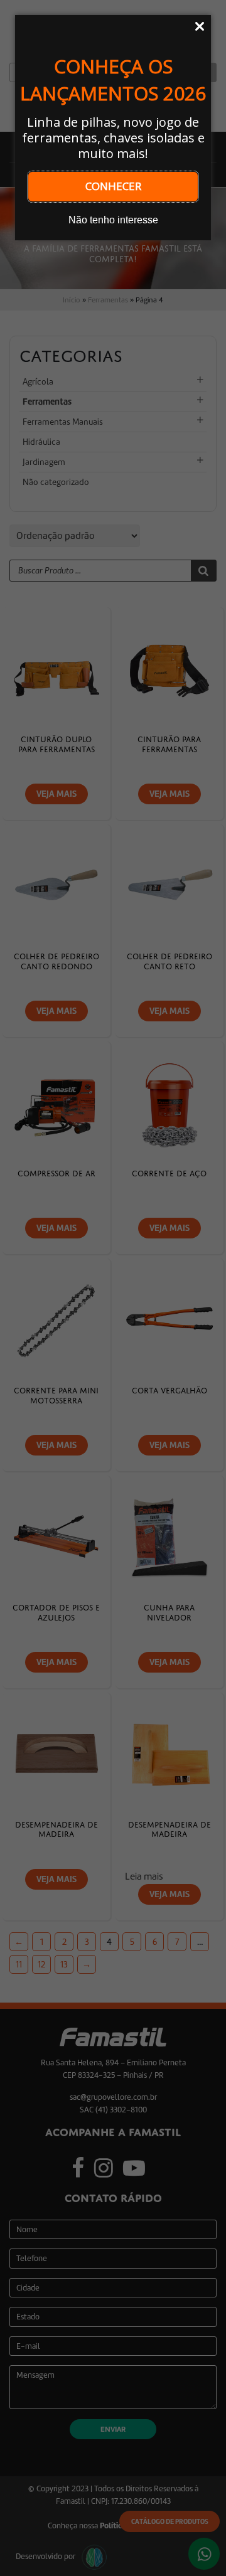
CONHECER (113, 186)
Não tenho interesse (113, 220)
